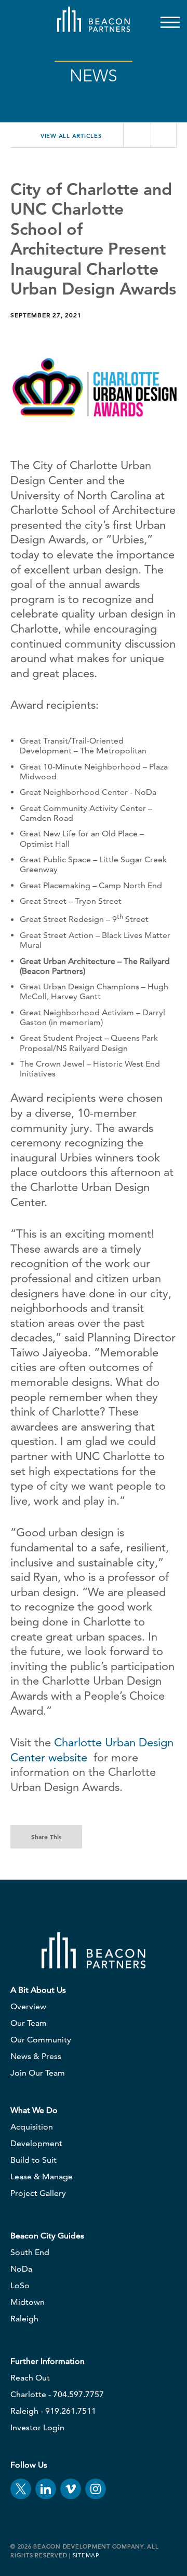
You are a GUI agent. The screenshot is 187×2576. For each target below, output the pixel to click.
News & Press (36, 2056)
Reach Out (30, 2378)
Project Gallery (38, 2193)
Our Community (41, 2040)
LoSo (20, 2285)
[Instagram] (96, 2489)
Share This (46, 1837)
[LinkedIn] (46, 2489)
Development (36, 2143)
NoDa (21, 2269)
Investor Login (37, 2427)
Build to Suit (34, 2160)
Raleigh (24, 2319)
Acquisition (32, 2127)
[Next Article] (163, 135)
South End (30, 2252)
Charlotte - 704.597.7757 (57, 2394)
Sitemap (86, 2555)
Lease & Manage (42, 2176)
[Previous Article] (136, 135)
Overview (28, 2006)
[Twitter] (21, 2489)
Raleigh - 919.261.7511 (53, 2411)
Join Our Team (38, 2073)
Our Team (29, 2023)
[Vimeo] (71, 2489)
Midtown (28, 2302)
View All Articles (70, 136)
